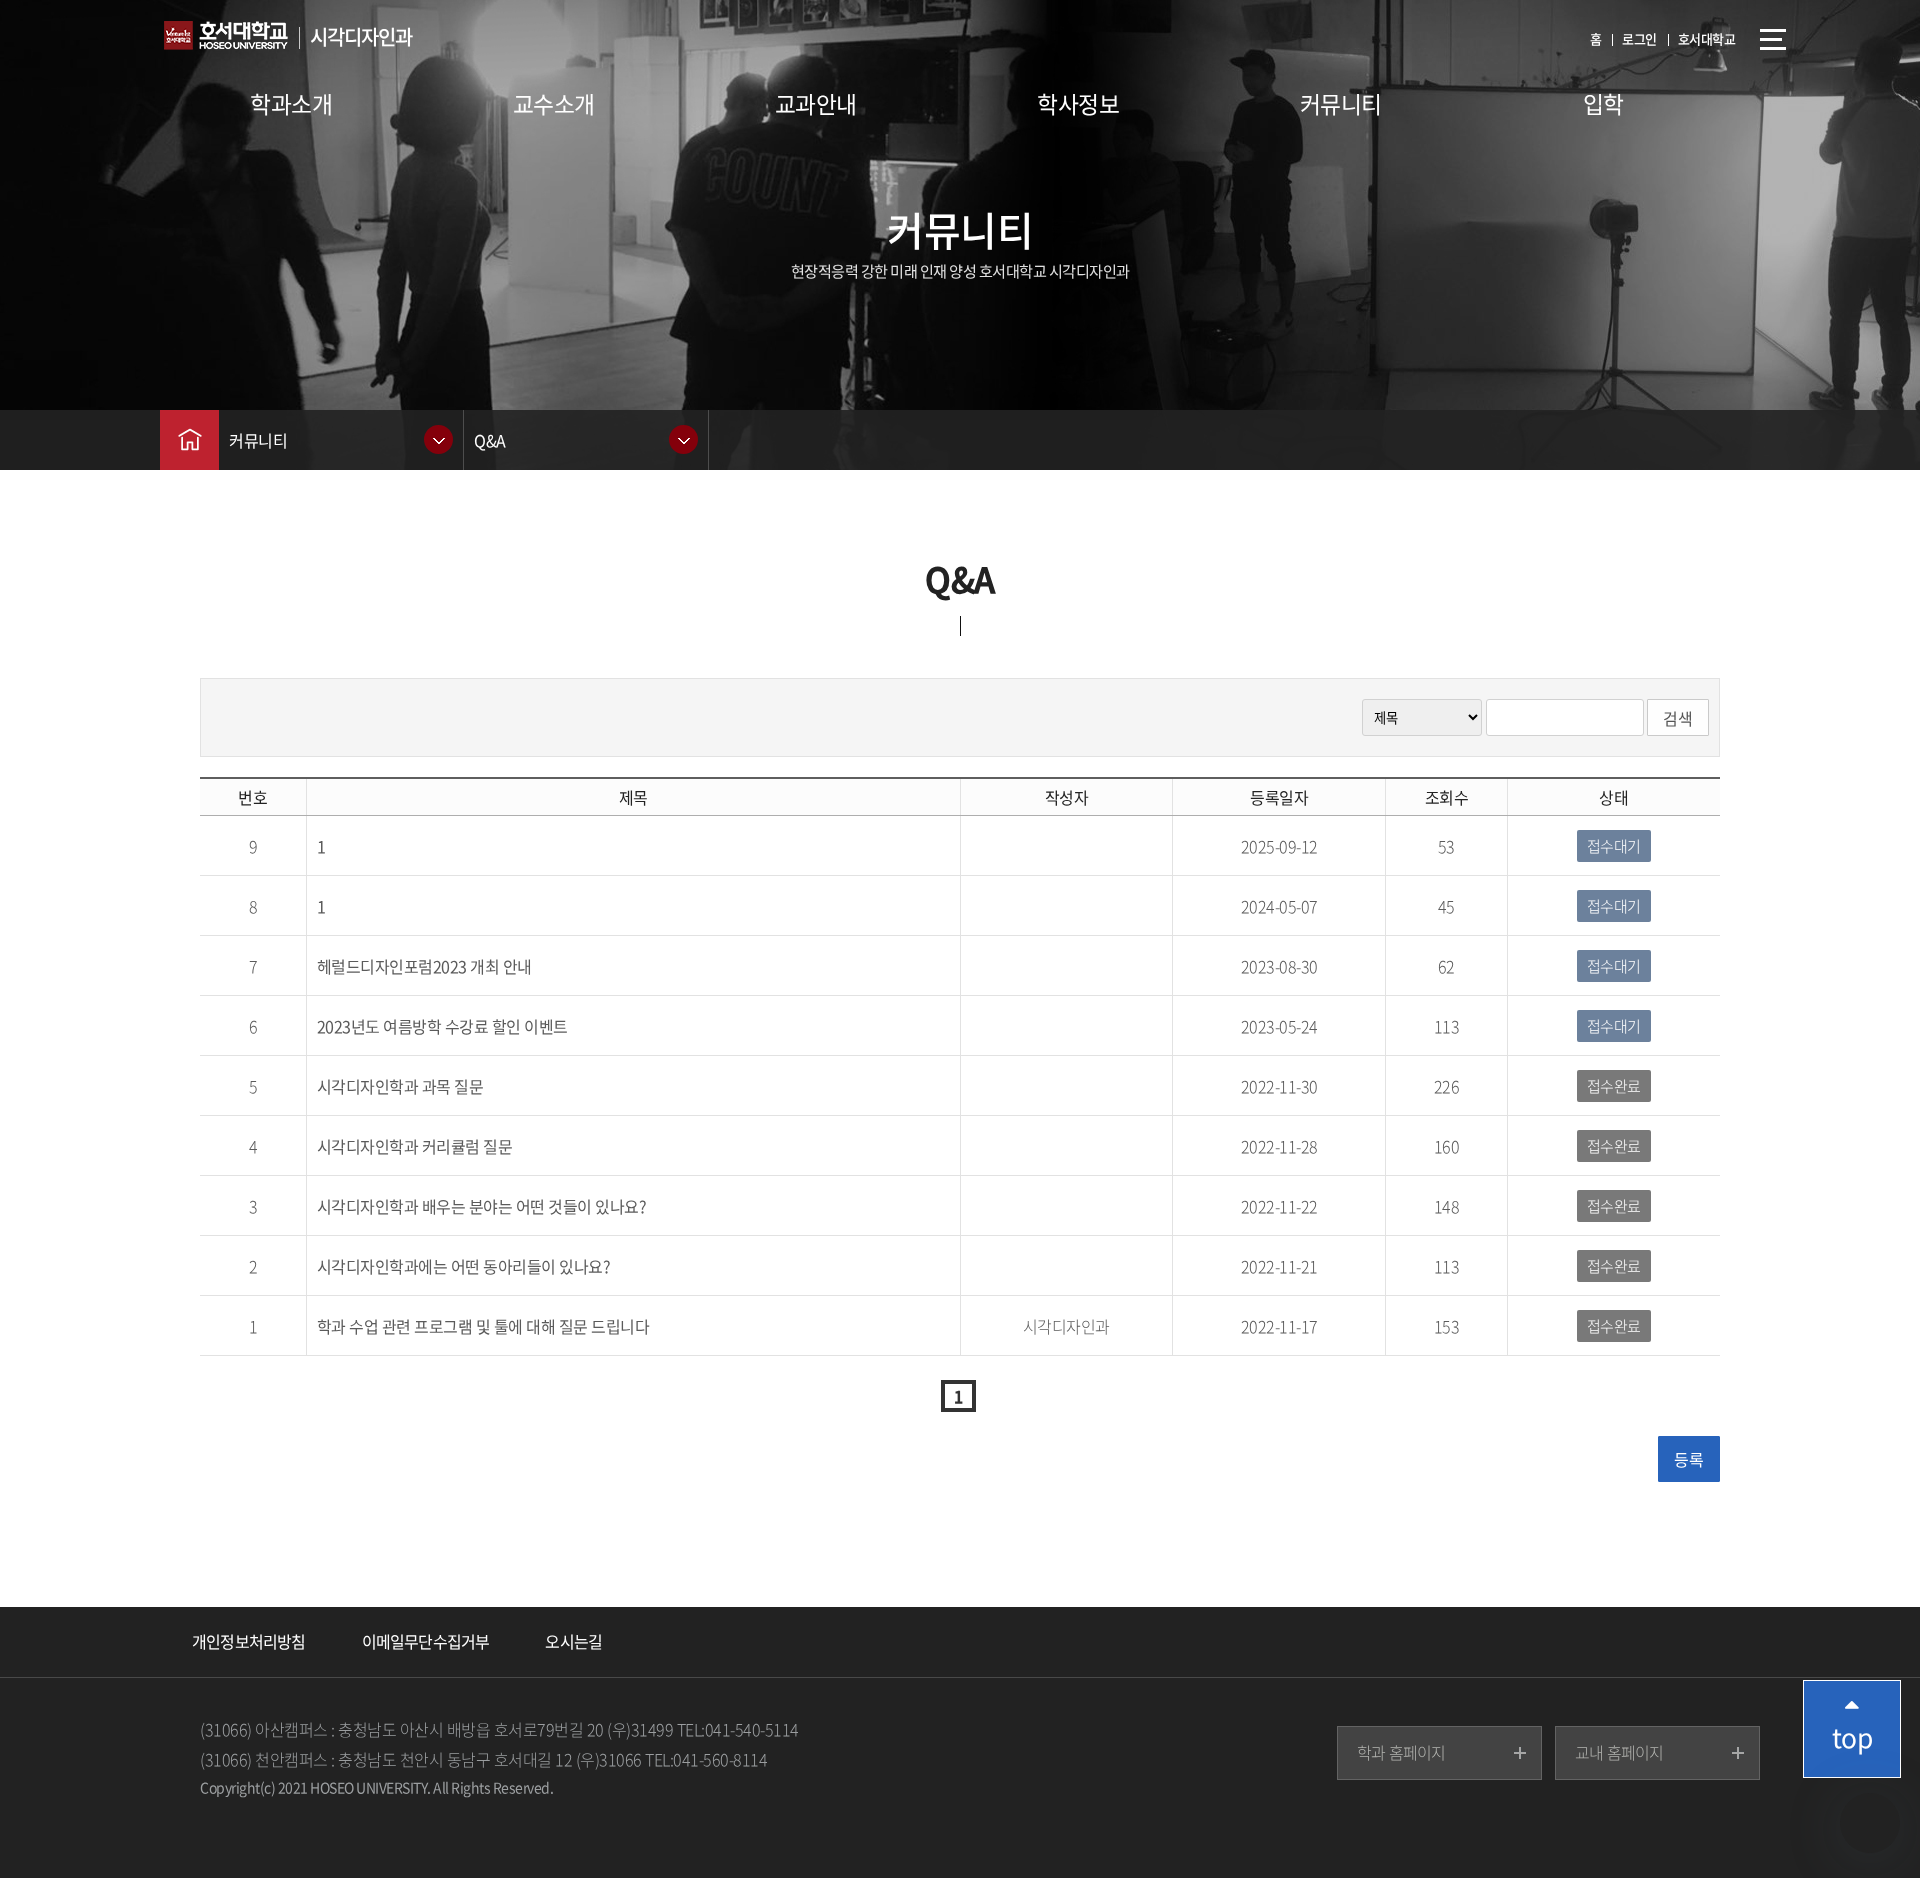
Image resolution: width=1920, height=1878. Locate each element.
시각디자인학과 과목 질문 (400, 1086)
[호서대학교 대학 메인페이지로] (235, 40)
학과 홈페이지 (1401, 1752)
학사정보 (1078, 103)
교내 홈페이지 (1619, 1752)
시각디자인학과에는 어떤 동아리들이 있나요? (464, 1266)
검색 (1678, 718)
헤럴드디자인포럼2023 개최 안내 (424, 966)
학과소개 (291, 103)
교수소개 (554, 103)
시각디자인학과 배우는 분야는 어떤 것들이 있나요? (482, 1206)
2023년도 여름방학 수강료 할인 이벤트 (442, 1026)
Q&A (490, 440)
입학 (1603, 103)
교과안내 (816, 103)
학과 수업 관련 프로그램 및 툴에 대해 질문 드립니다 (483, 1326)
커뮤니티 (1341, 103)
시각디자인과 (361, 36)
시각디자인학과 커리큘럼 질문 (415, 1146)
